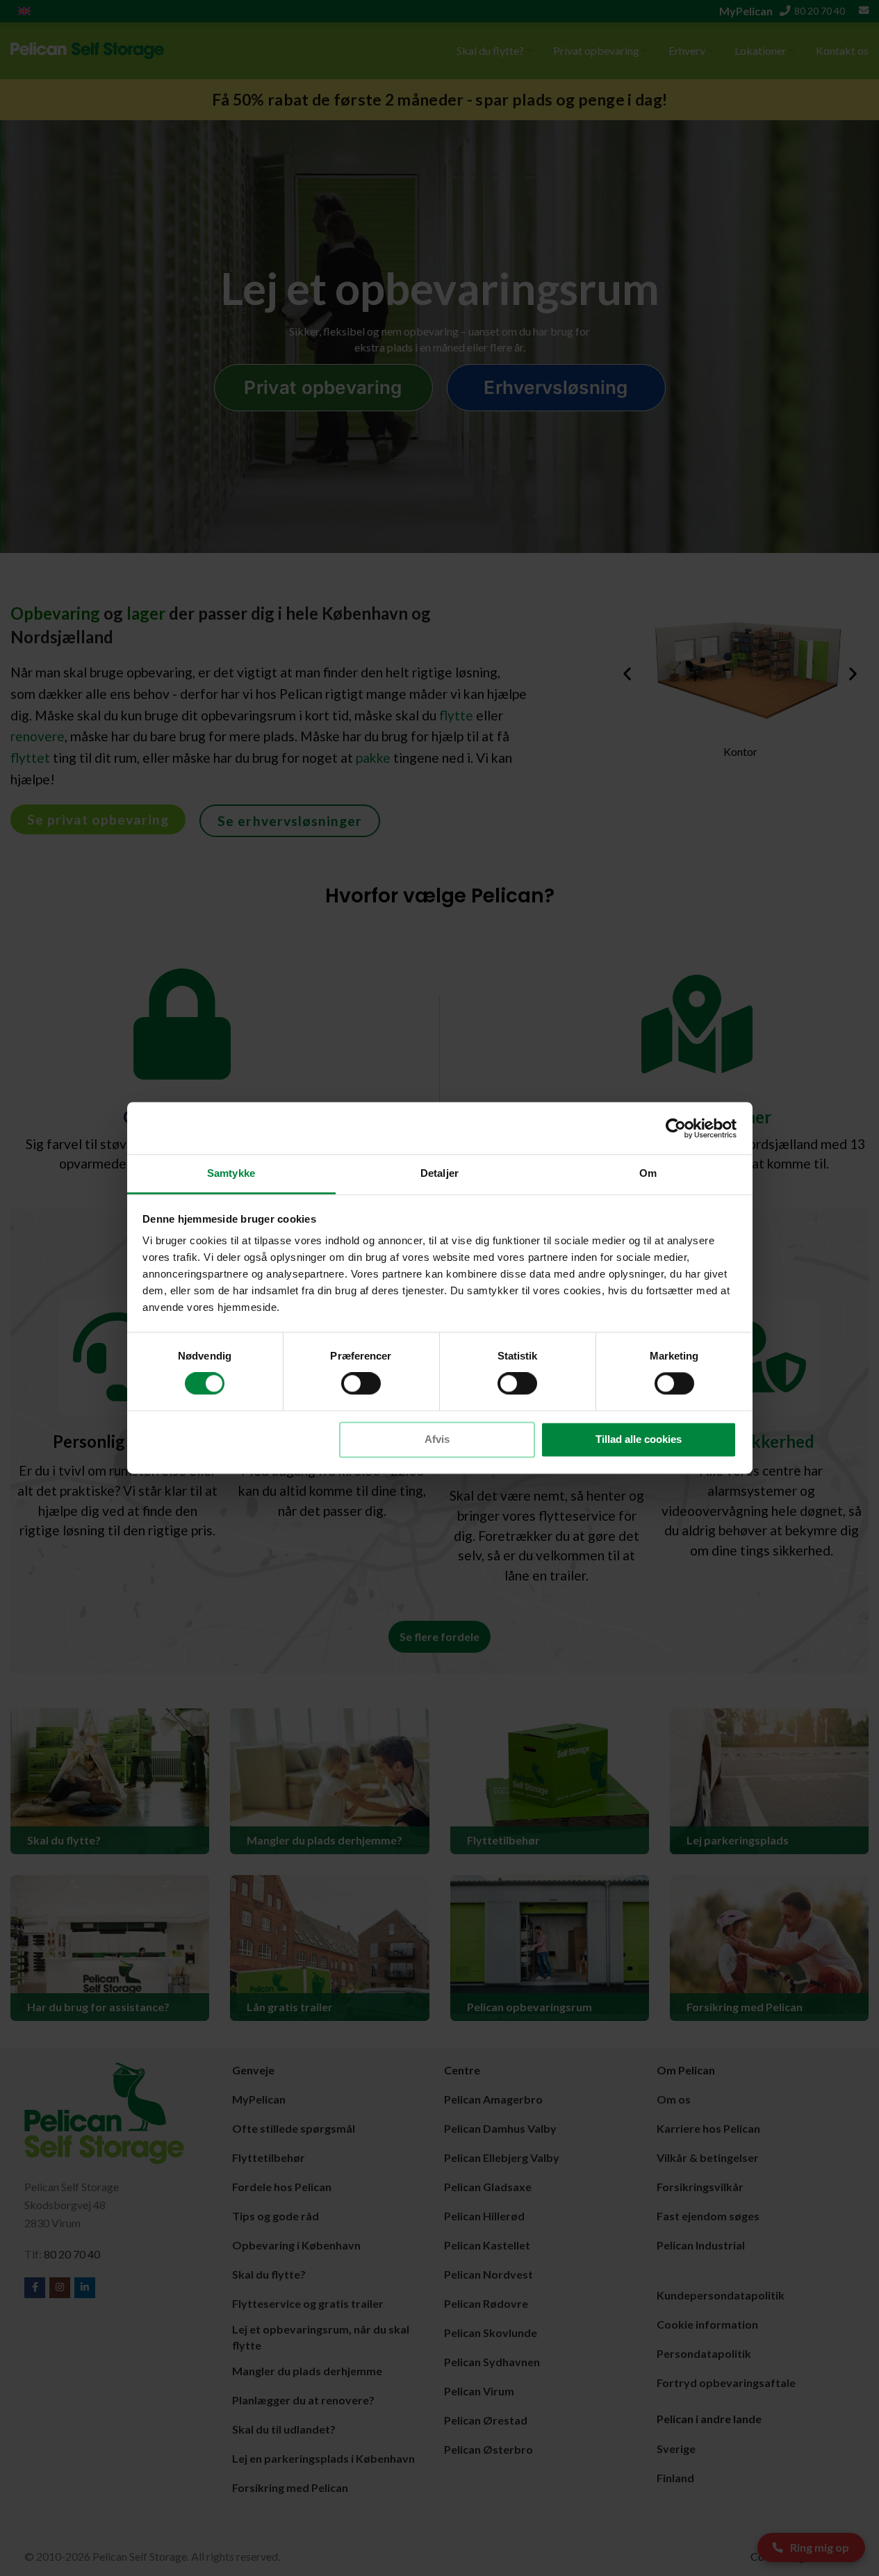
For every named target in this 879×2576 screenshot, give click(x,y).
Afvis (437, 1439)
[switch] (361, 1384)
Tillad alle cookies (639, 1439)
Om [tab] (648, 1173)
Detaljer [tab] (439, 1173)
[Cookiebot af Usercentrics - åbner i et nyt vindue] (676, 1128)
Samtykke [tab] (231, 1173)
